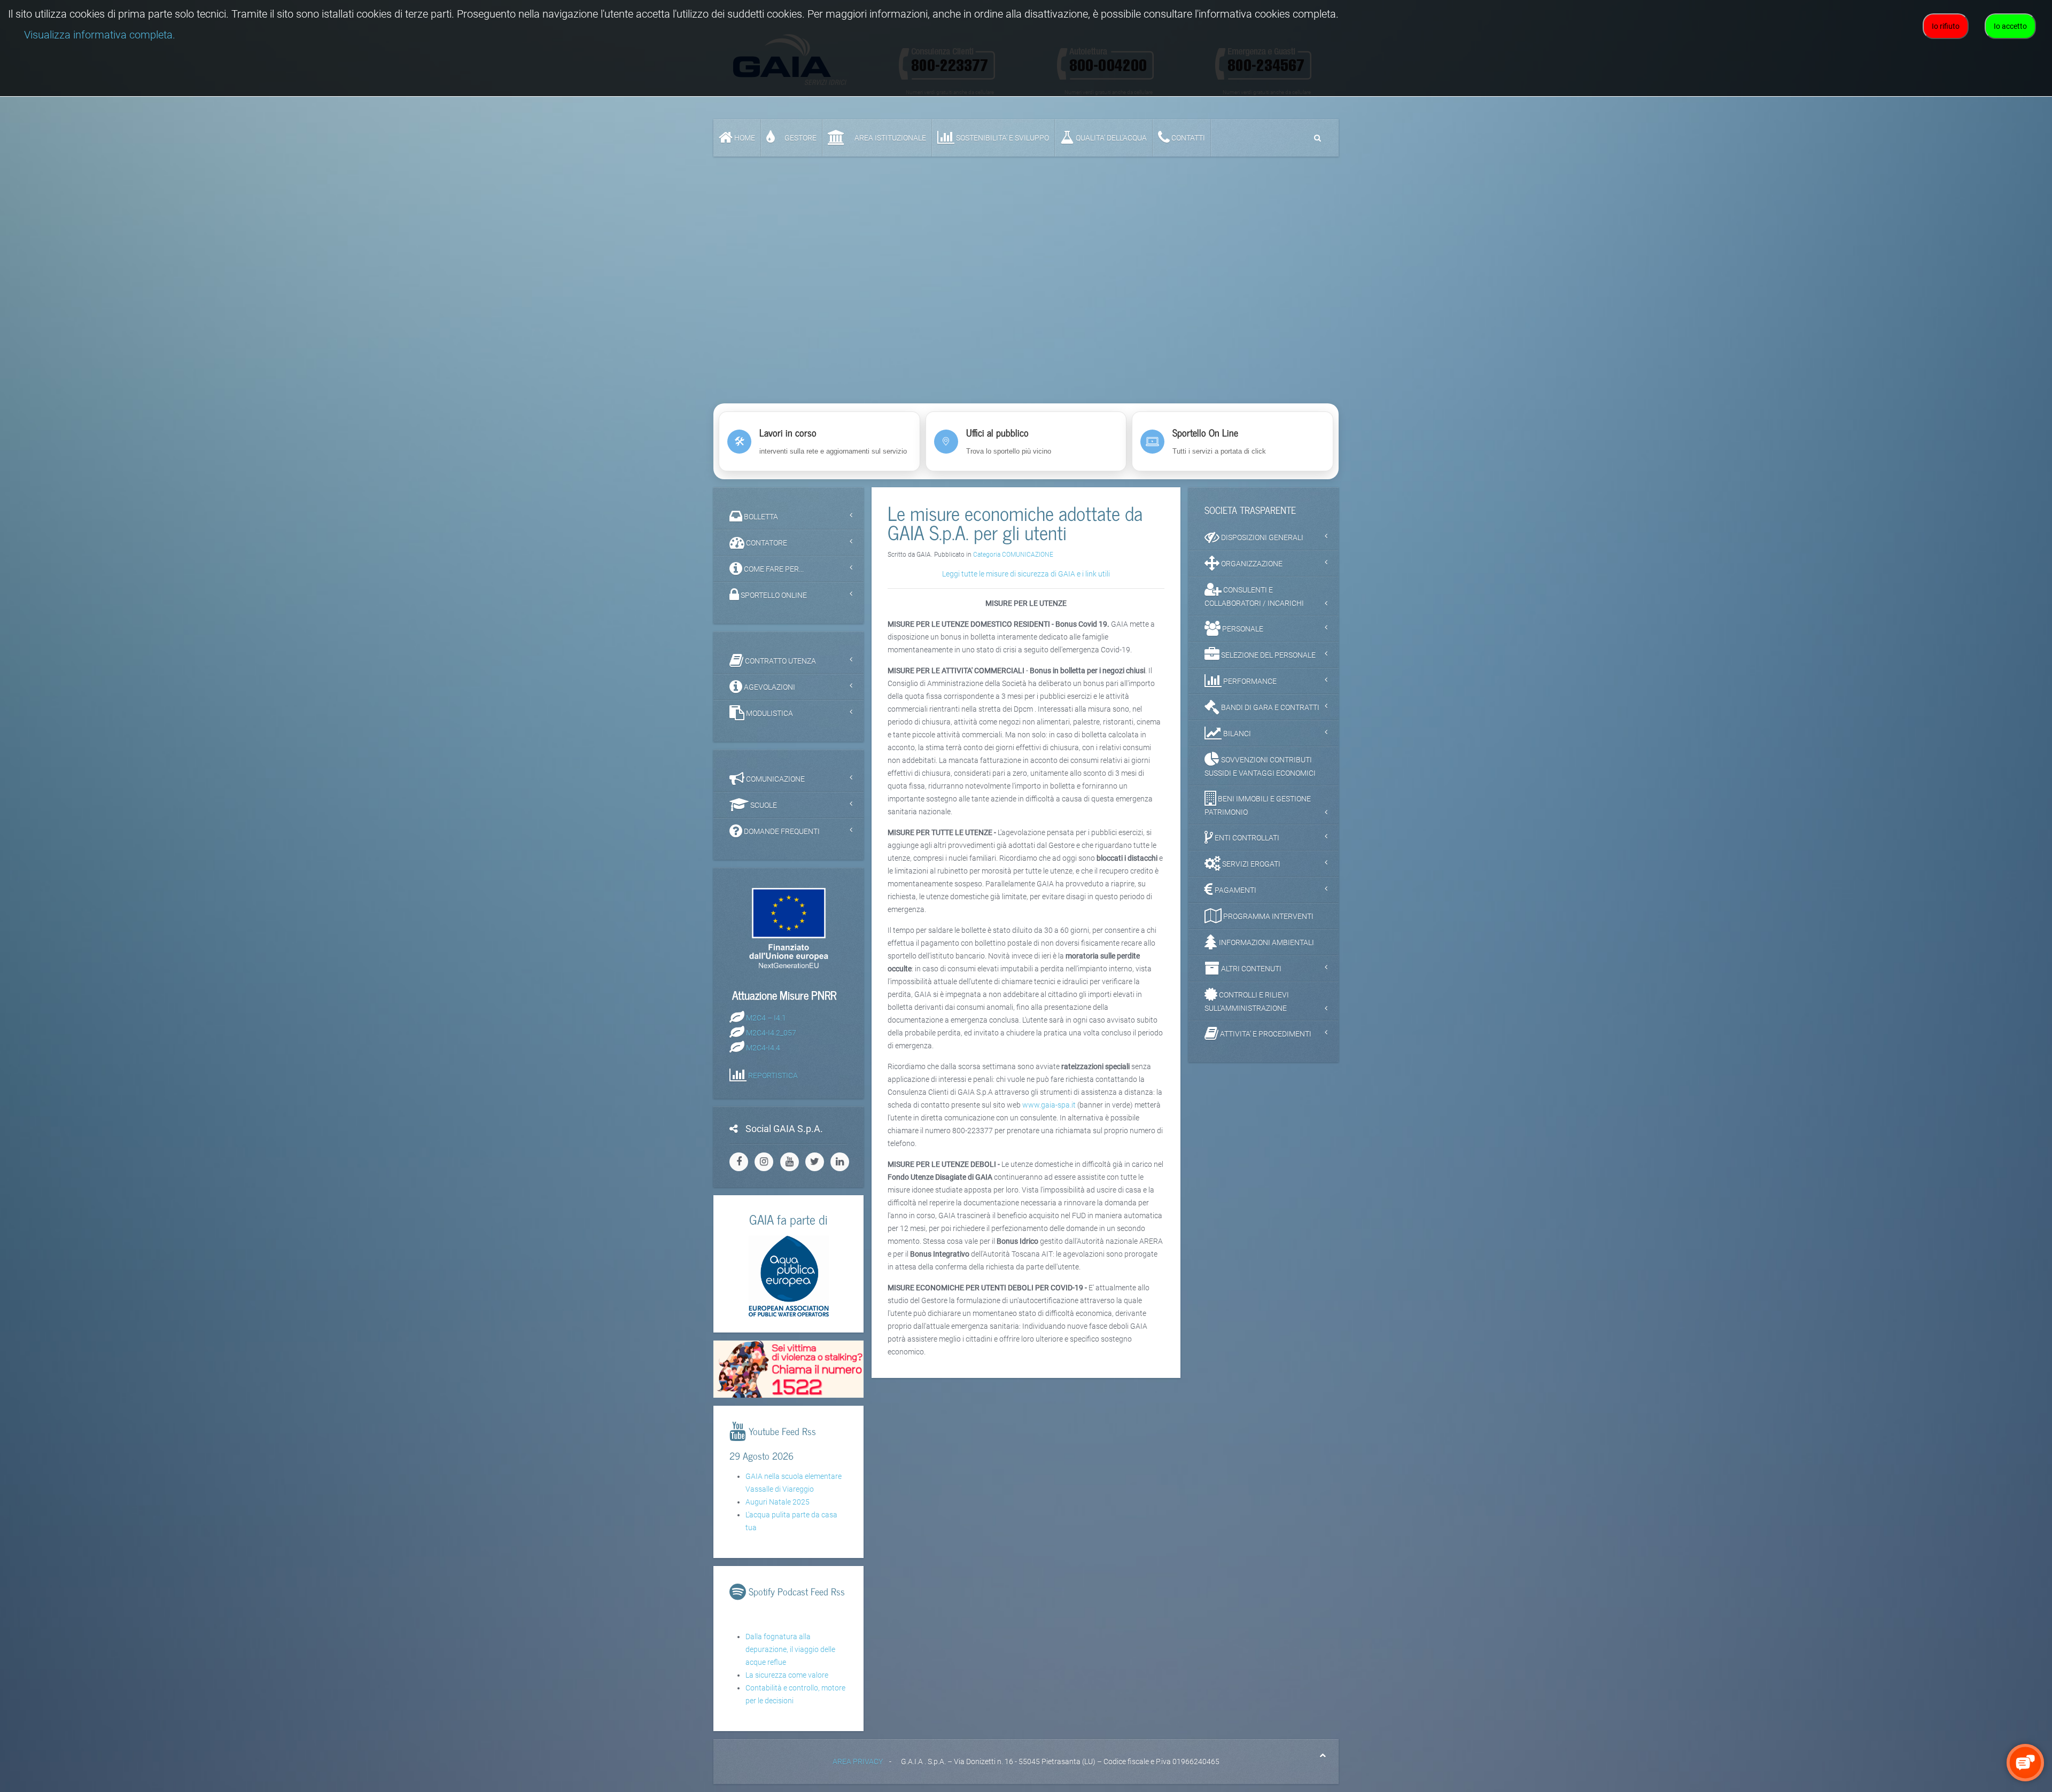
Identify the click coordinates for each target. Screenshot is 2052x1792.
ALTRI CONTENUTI (1250, 969)
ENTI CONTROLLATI (1246, 838)
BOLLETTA (760, 517)
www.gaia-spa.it (1049, 1105)
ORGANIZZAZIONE (1251, 564)
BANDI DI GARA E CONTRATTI (1269, 707)
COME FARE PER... (773, 569)
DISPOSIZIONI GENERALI (1261, 537)
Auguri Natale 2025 (778, 1502)
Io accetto (2010, 26)
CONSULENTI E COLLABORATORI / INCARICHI (1254, 597)
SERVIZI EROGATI (1250, 864)
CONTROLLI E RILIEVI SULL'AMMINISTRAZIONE (1247, 1002)
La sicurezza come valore (787, 1675)
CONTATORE (766, 543)
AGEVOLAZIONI (769, 687)
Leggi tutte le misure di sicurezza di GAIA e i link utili (1026, 574)
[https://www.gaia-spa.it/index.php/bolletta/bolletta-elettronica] (1026, 248)
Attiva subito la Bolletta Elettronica (1026, 347)
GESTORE (800, 138)
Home (744, 138)
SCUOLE (763, 805)
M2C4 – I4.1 (766, 1017)
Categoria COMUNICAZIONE (1013, 555)
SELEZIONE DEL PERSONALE (1268, 655)
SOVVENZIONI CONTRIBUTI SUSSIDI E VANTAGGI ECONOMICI (1260, 766)
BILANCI (1236, 734)
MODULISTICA (769, 713)
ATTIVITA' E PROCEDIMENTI (1265, 1034)
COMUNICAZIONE (775, 779)
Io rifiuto (1946, 26)
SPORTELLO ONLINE (773, 595)
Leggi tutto (1026, 371)
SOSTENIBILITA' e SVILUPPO (1002, 138)
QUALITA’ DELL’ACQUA (1110, 138)
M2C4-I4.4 (763, 1047)
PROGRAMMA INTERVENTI (1268, 916)
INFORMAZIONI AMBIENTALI (1266, 942)
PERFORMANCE (1249, 681)
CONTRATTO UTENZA (780, 661)
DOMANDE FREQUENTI (781, 831)
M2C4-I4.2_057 (771, 1032)
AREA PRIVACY (858, 1762)
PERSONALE (1242, 629)
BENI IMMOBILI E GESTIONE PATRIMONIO (1258, 805)
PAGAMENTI (1235, 890)
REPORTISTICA (773, 1075)
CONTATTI (1187, 138)
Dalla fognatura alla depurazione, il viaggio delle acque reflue (790, 1649)
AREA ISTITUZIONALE (889, 138)
